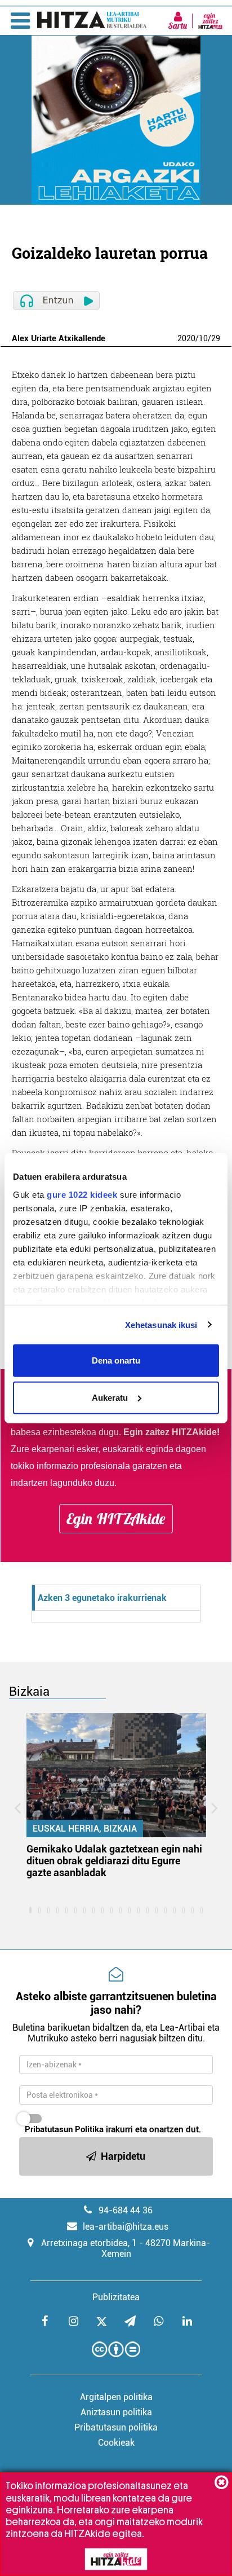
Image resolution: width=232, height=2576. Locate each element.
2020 (186, 338)
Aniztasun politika (116, 2412)
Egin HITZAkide (116, 1519)
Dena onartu (116, 1360)
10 (203, 338)
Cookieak (116, 2443)
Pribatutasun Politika (64, 2129)
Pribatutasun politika (116, 2427)
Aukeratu (110, 1397)
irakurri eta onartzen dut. (113, 2129)
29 (216, 338)
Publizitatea (116, 2297)
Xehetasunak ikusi (161, 1324)
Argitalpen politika (116, 2397)
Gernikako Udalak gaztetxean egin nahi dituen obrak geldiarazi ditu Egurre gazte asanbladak (114, 1861)
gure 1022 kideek (82, 1194)
